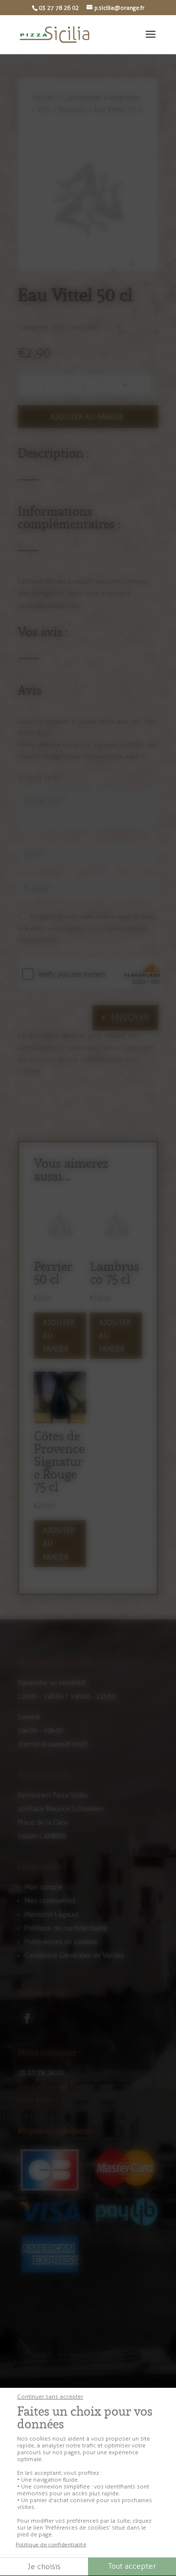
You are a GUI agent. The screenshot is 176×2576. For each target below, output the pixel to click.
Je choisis (44, 2566)
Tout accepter (132, 2566)
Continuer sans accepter (50, 2397)
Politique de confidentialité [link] (51, 2545)
